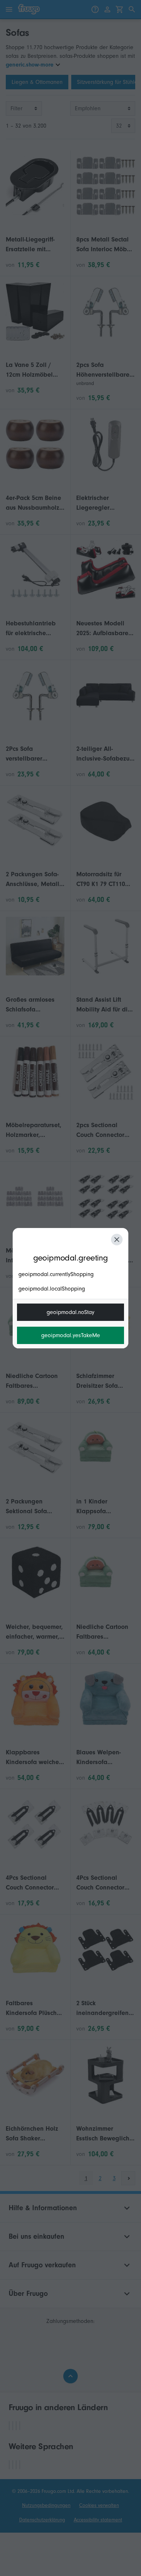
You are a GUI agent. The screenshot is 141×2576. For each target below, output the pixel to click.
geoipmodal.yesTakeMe (71, 1335)
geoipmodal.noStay (70, 1312)
